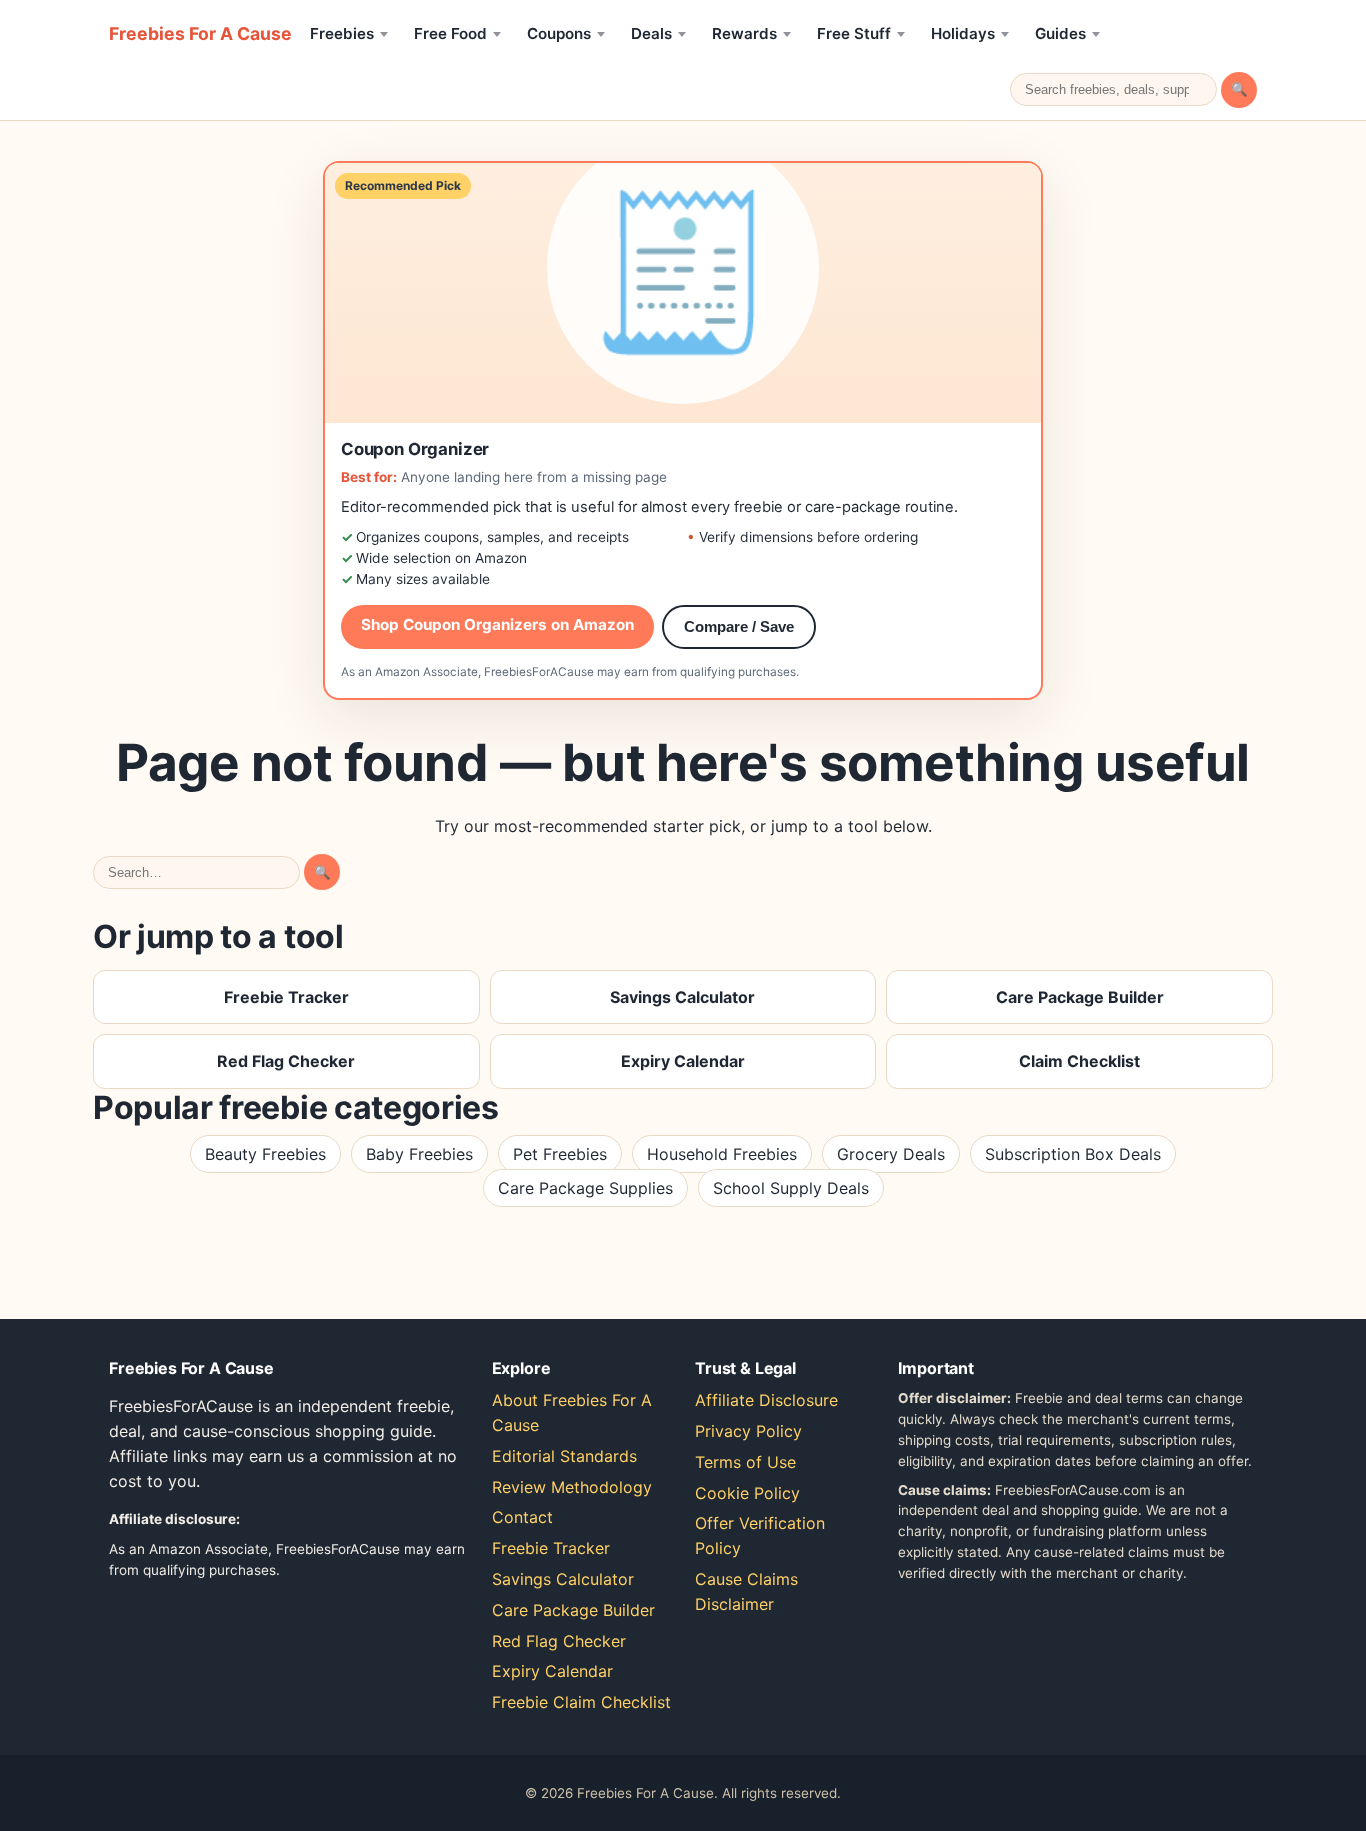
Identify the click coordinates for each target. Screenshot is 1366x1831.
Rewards (744, 33)
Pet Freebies (560, 1154)
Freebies (342, 33)
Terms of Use (745, 1462)
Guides (1060, 33)
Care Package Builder (1080, 997)
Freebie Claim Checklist (581, 1702)
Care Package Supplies (585, 1188)
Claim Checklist (1079, 1061)
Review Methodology (572, 1487)
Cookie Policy (747, 1493)
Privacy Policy (748, 1431)
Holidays (963, 33)
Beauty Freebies (265, 1154)
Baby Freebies (419, 1154)
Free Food (450, 33)
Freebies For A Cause (200, 33)
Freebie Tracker (286, 997)
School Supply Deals (791, 1188)
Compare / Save (739, 626)
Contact (522, 1517)
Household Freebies (722, 1154)
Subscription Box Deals (1073, 1154)
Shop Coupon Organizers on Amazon (497, 624)
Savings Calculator (682, 997)
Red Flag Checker (286, 1061)
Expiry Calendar (683, 1061)
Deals (651, 33)
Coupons (559, 33)
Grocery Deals (891, 1154)
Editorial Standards (564, 1456)
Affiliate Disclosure (766, 1400)
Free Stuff (854, 33)
